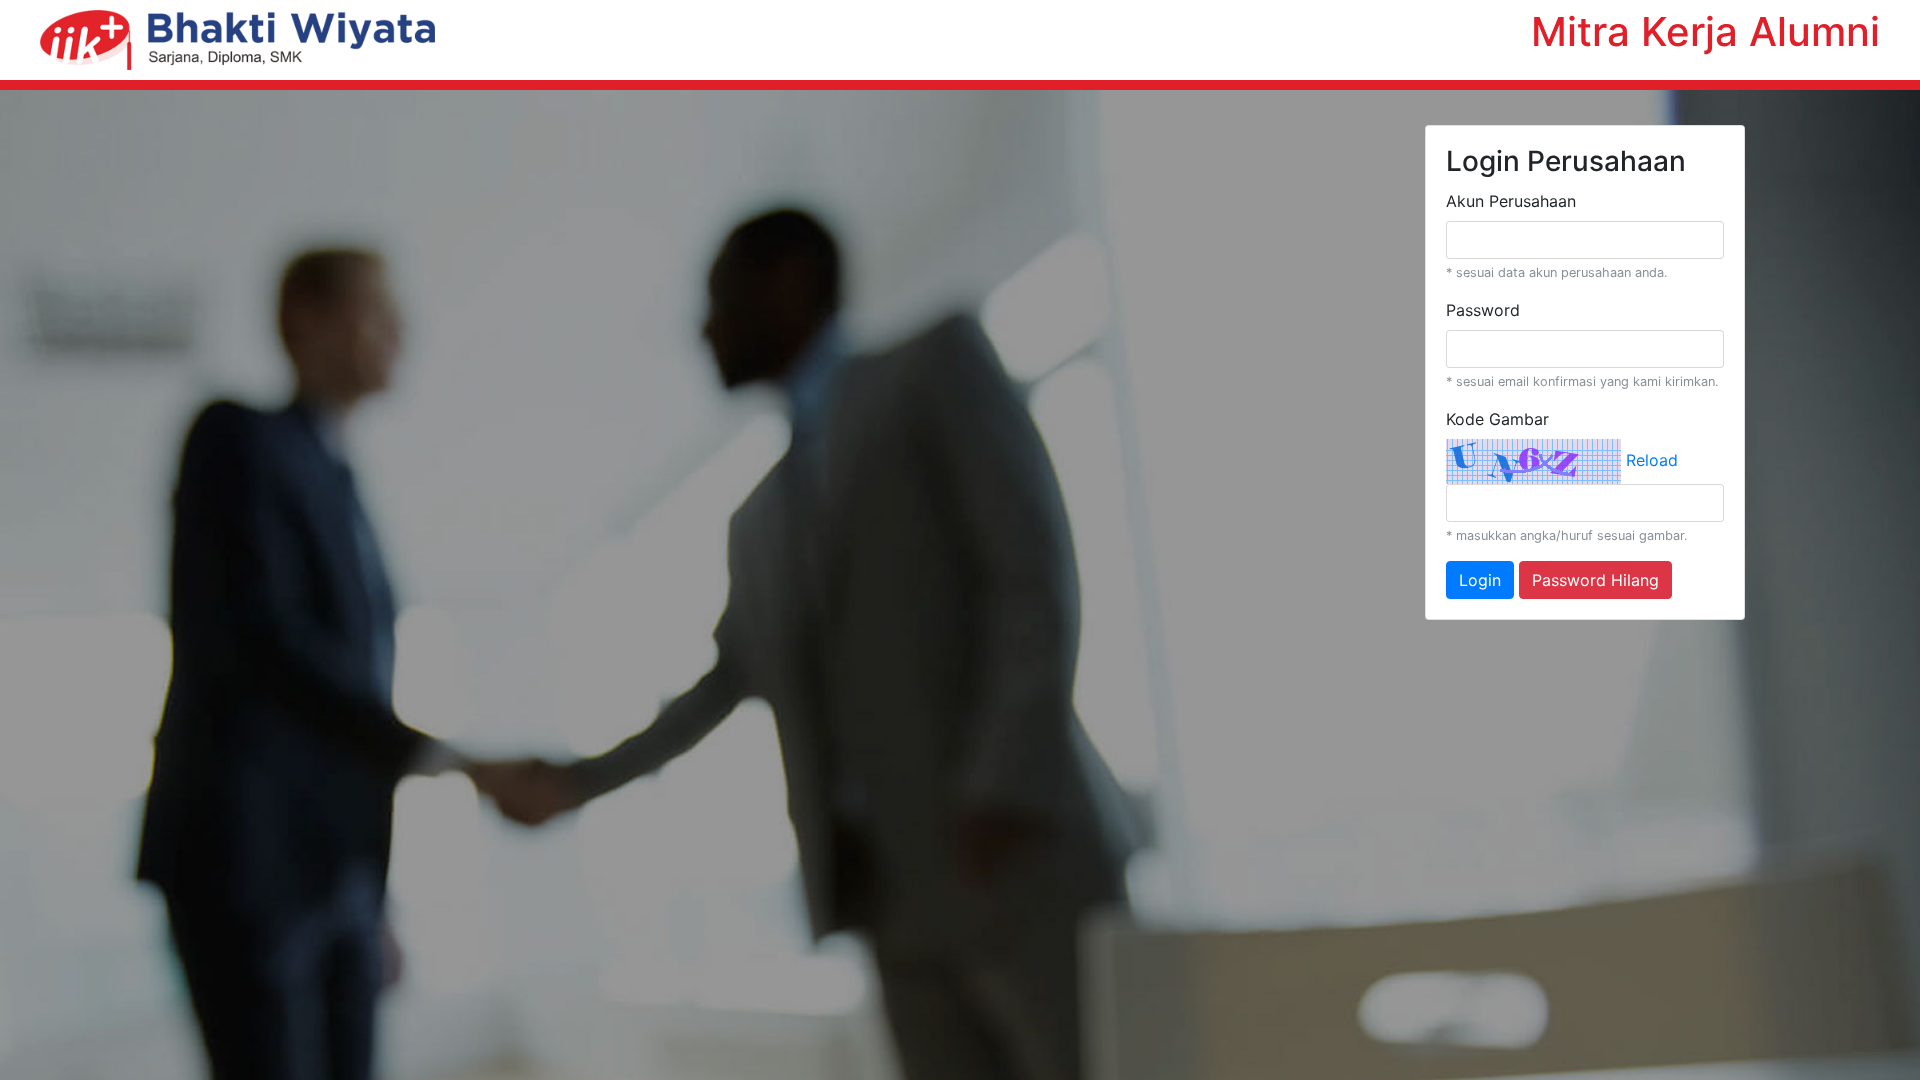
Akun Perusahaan (1511, 201)
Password (1483, 310)
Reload (1652, 460)
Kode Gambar (1497, 419)
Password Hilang (1595, 580)
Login (1480, 580)
